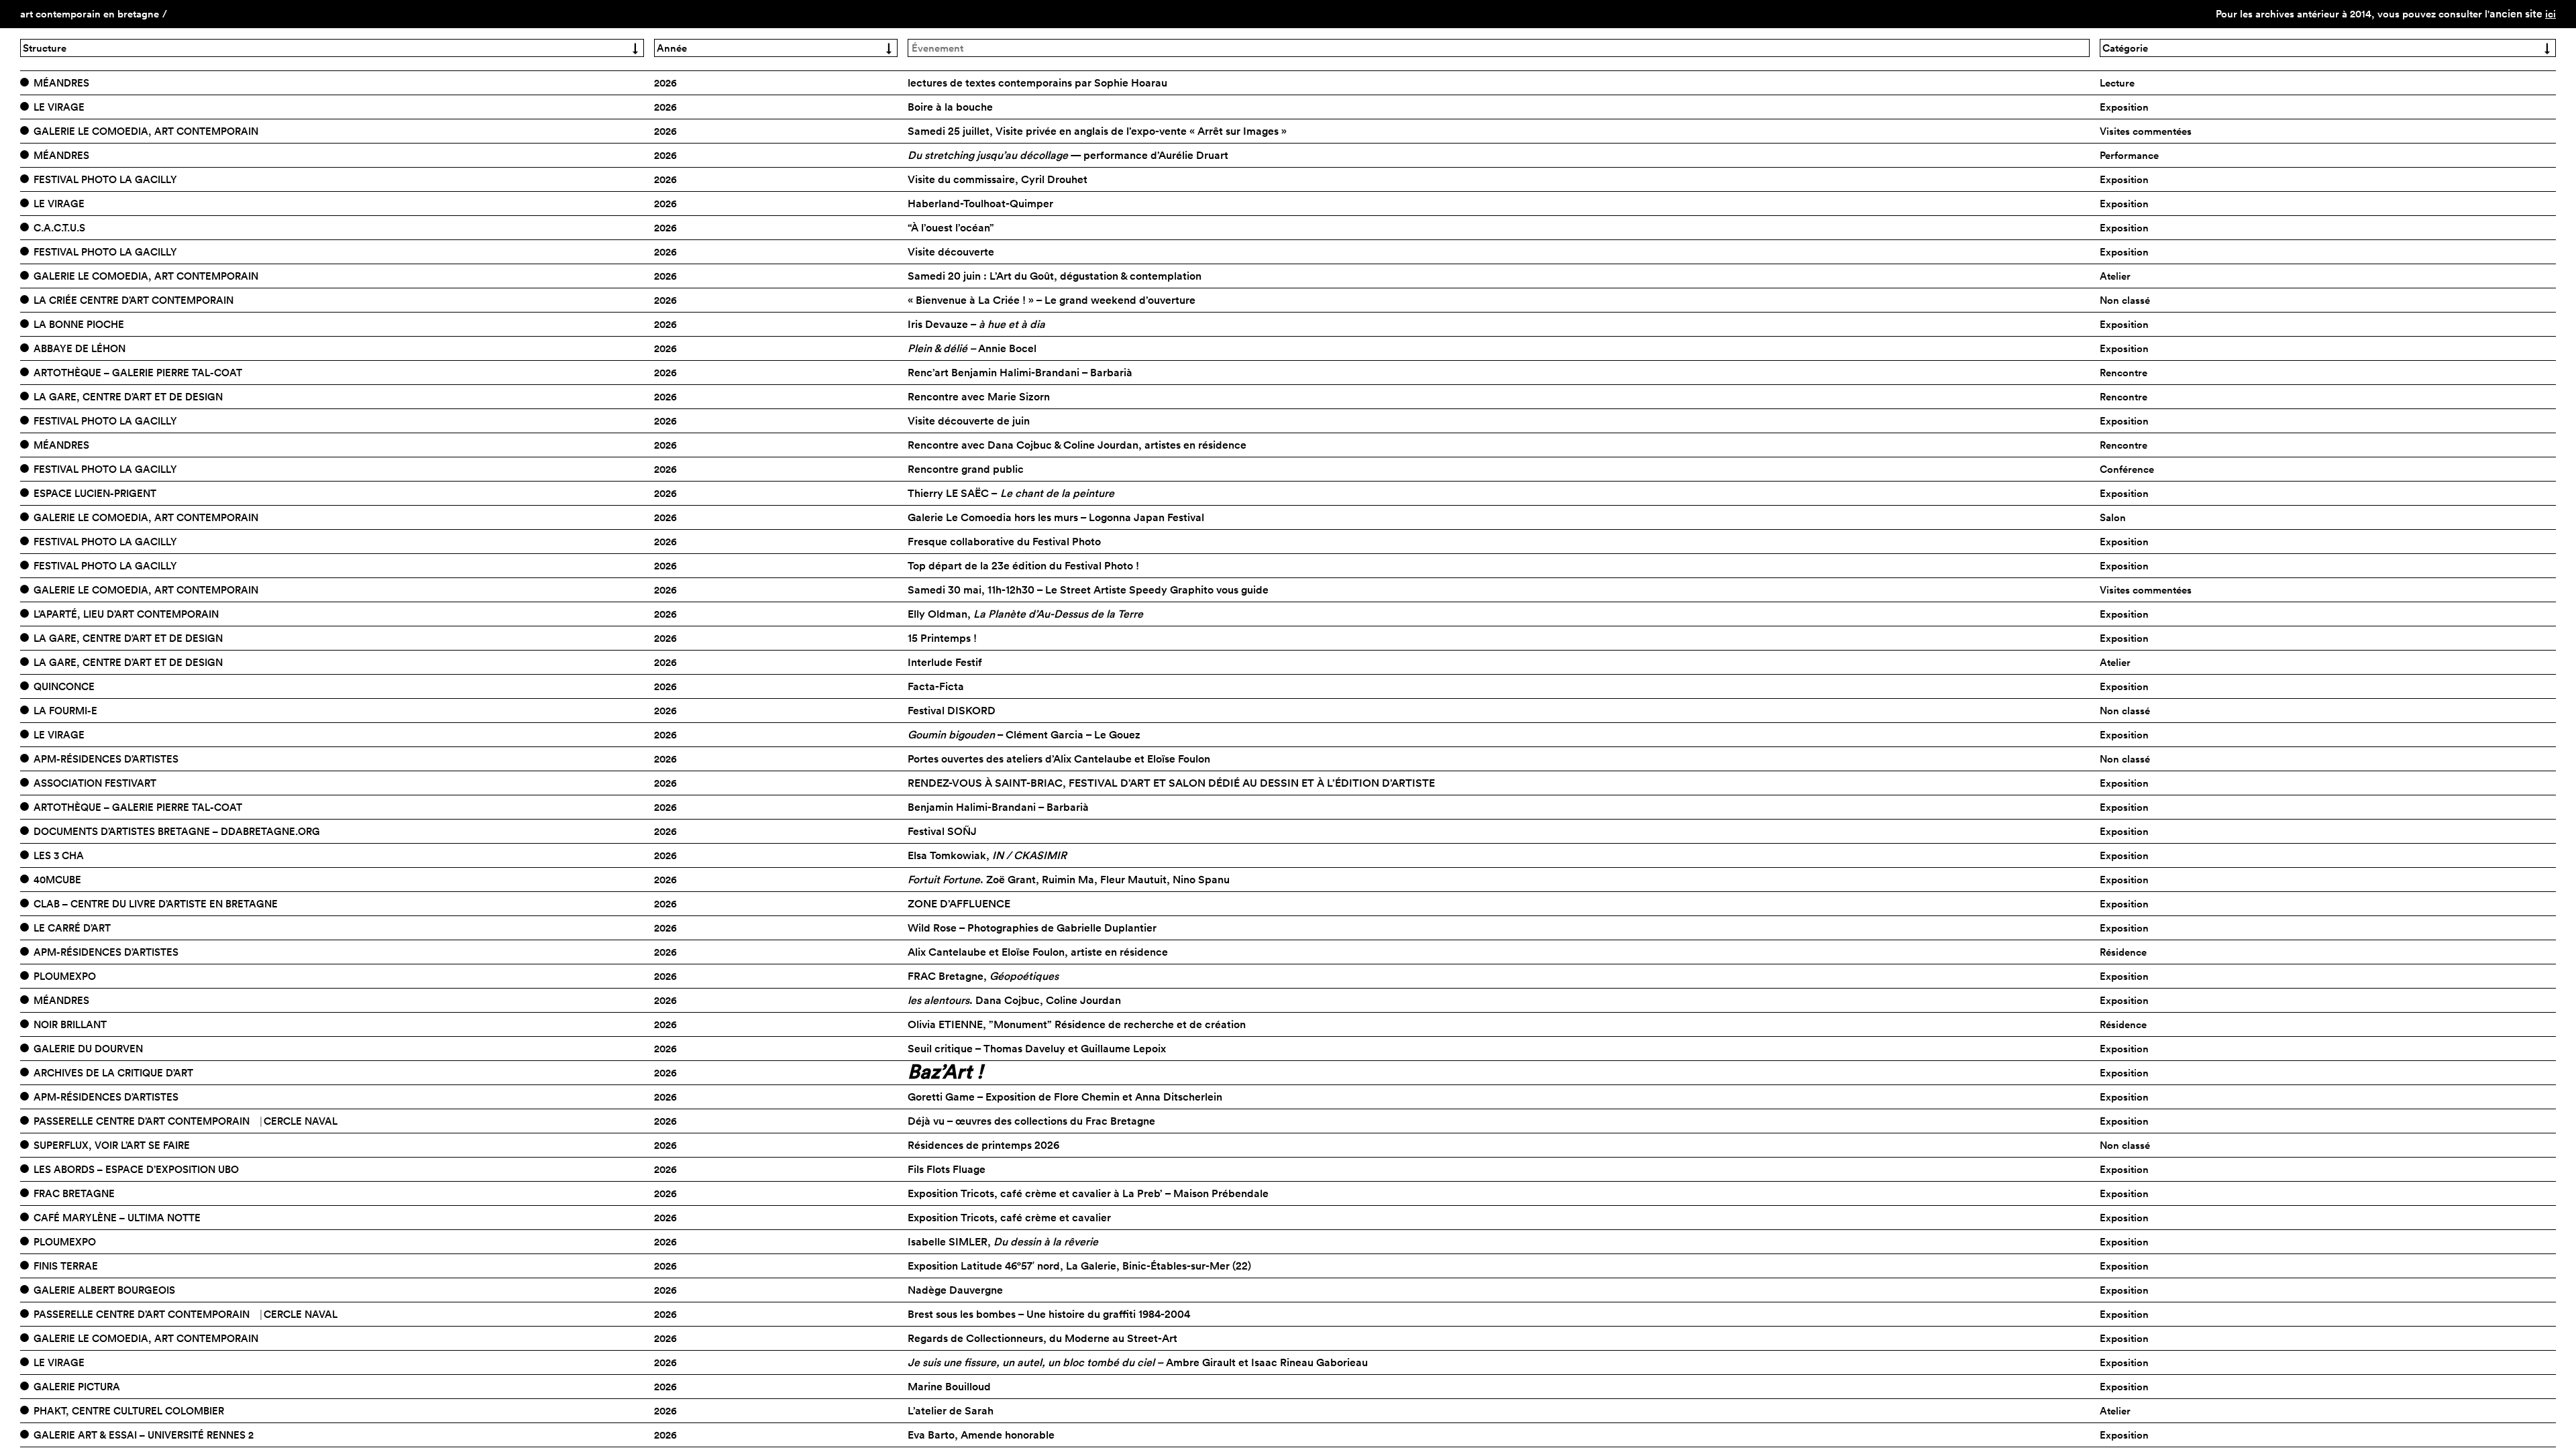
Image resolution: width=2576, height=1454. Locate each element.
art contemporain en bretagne (90, 14)
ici (2551, 14)
